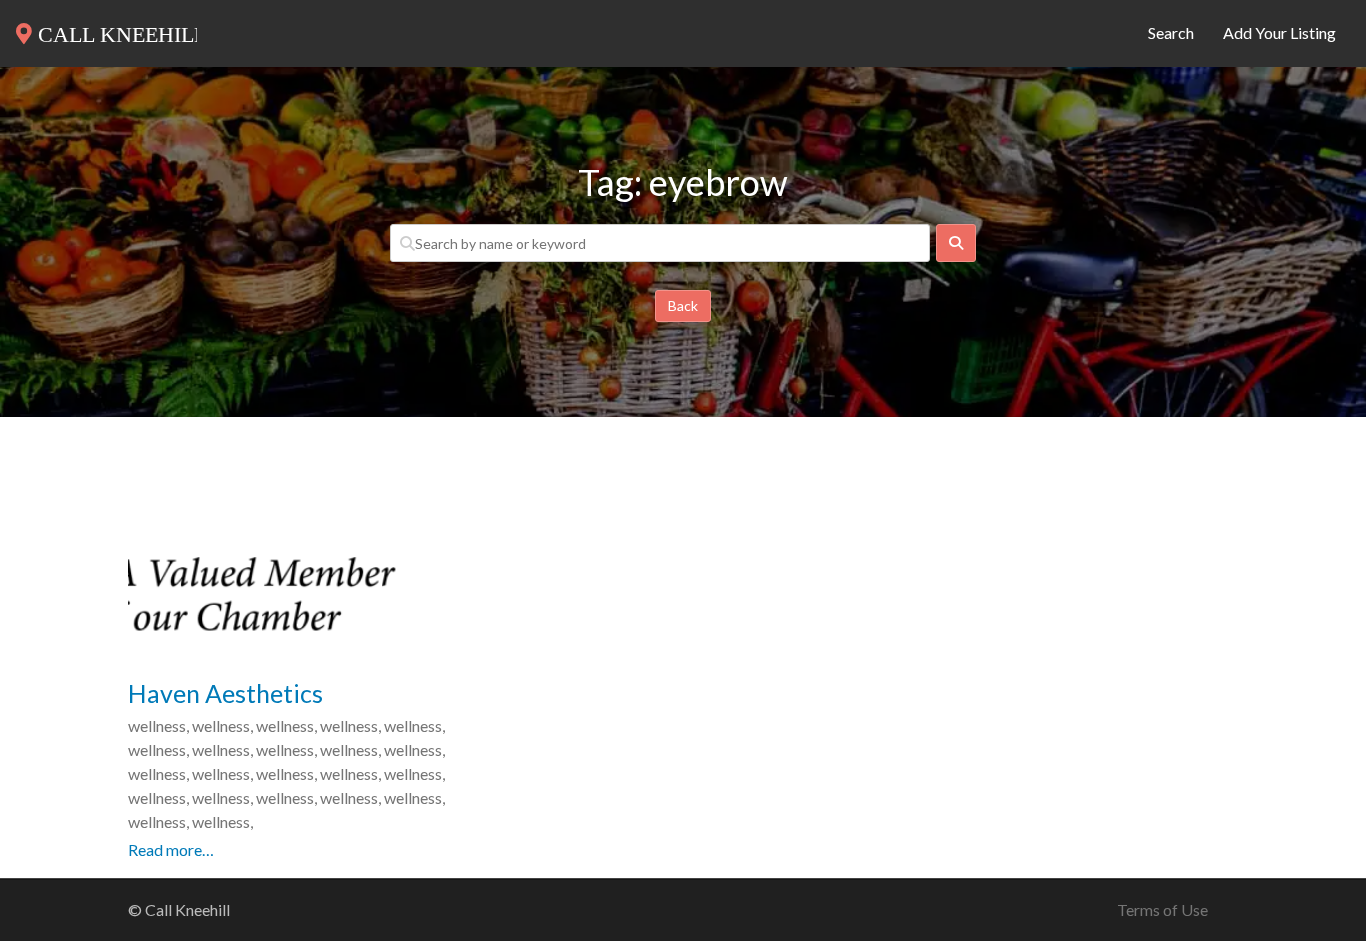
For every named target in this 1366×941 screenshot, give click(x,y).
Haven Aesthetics (225, 693)
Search (1171, 32)
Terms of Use (1162, 909)
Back (683, 305)
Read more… (171, 849)
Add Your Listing (1279, 32)
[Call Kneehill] (106, 30)
